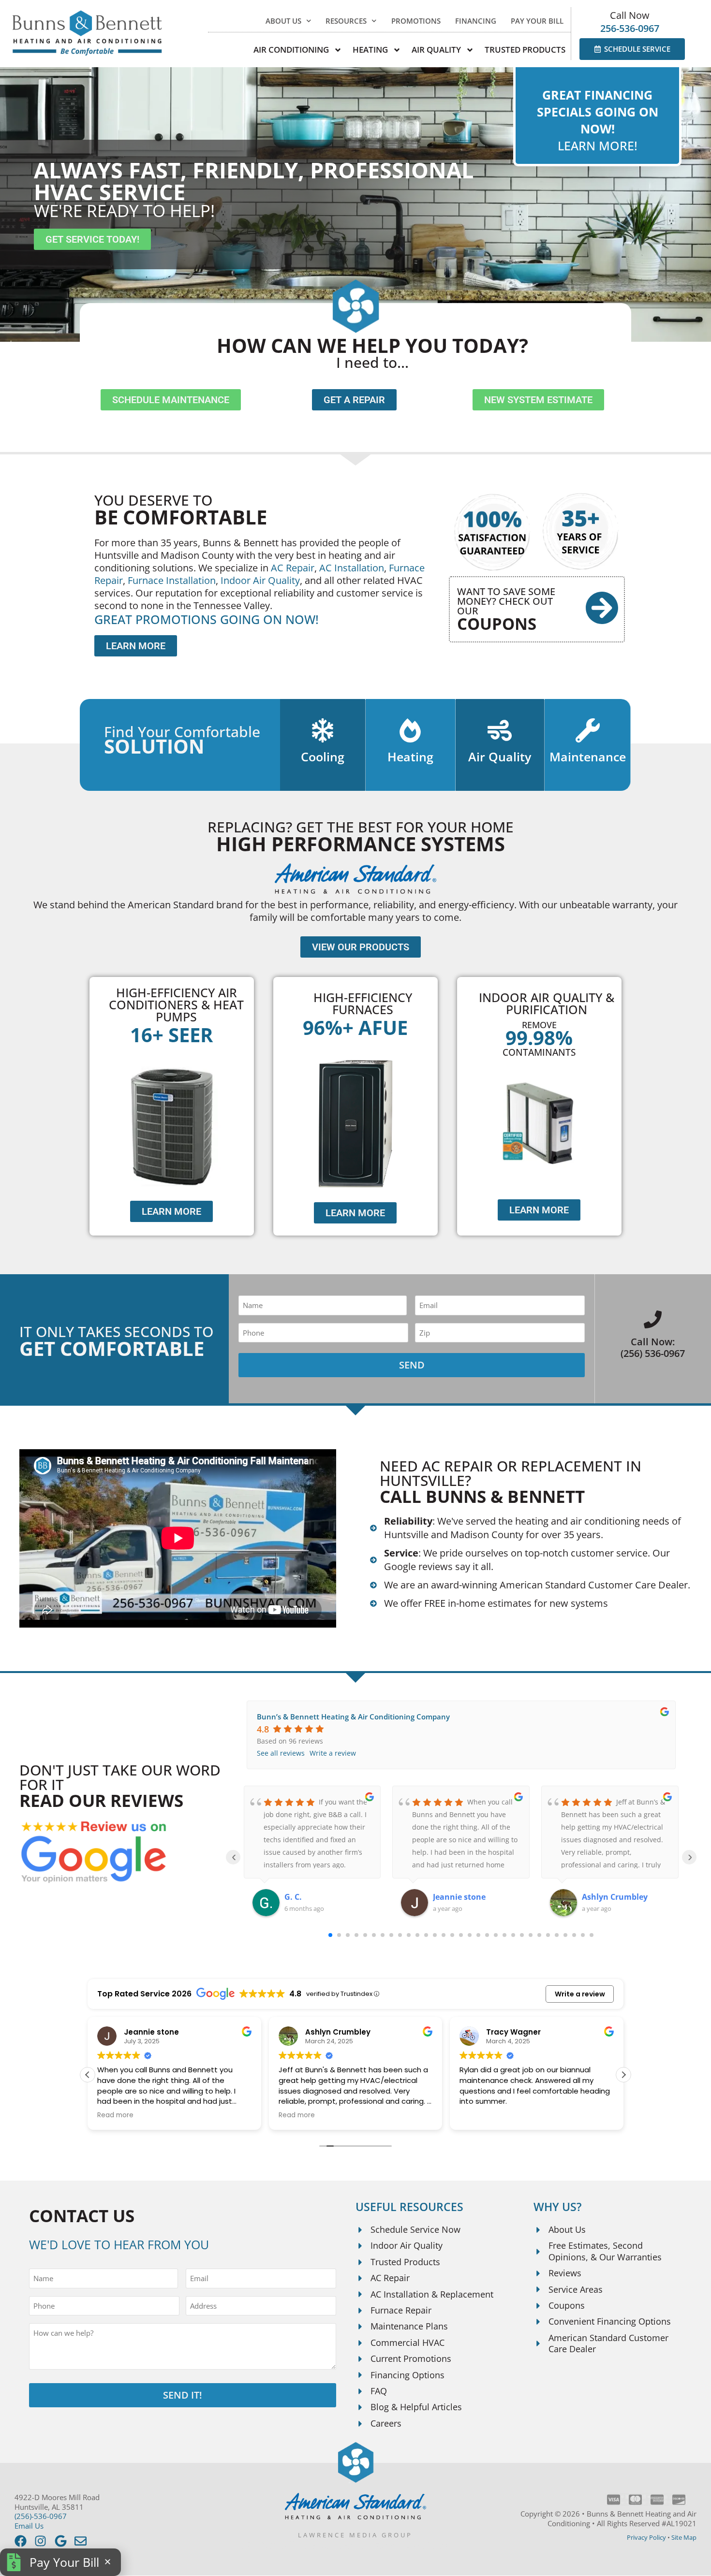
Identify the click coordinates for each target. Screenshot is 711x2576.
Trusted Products (525, 50)
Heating (410, 757)
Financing (476, 21)
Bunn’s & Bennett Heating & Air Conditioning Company (353, 1717)
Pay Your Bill (537, 21)
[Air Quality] (500, 730)
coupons (497, 624)
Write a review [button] (580, 1994)
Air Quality (500, 757)
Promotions (416, 21)
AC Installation (352, 568)
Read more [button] (115, 2115)
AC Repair (293, 568)
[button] (623, 2075)
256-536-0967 (630, 28)
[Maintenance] (588, 730)
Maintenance (588, 757)
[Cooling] (323, 730)
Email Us (29, 2526)
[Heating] (410, 730)
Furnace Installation (172, 580)
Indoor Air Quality (260, 580)
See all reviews (281, 1753)
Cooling (323, 757)
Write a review (333, 1753)
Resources (346, 21)
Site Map (684, 2537)
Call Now (630, 15)
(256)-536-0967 (41, 2516)
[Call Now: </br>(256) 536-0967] (653, 1319)
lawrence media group (355, 2535)
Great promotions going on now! (207, 619)
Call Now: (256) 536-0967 (653, 1347)
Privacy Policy (646, 2537)
